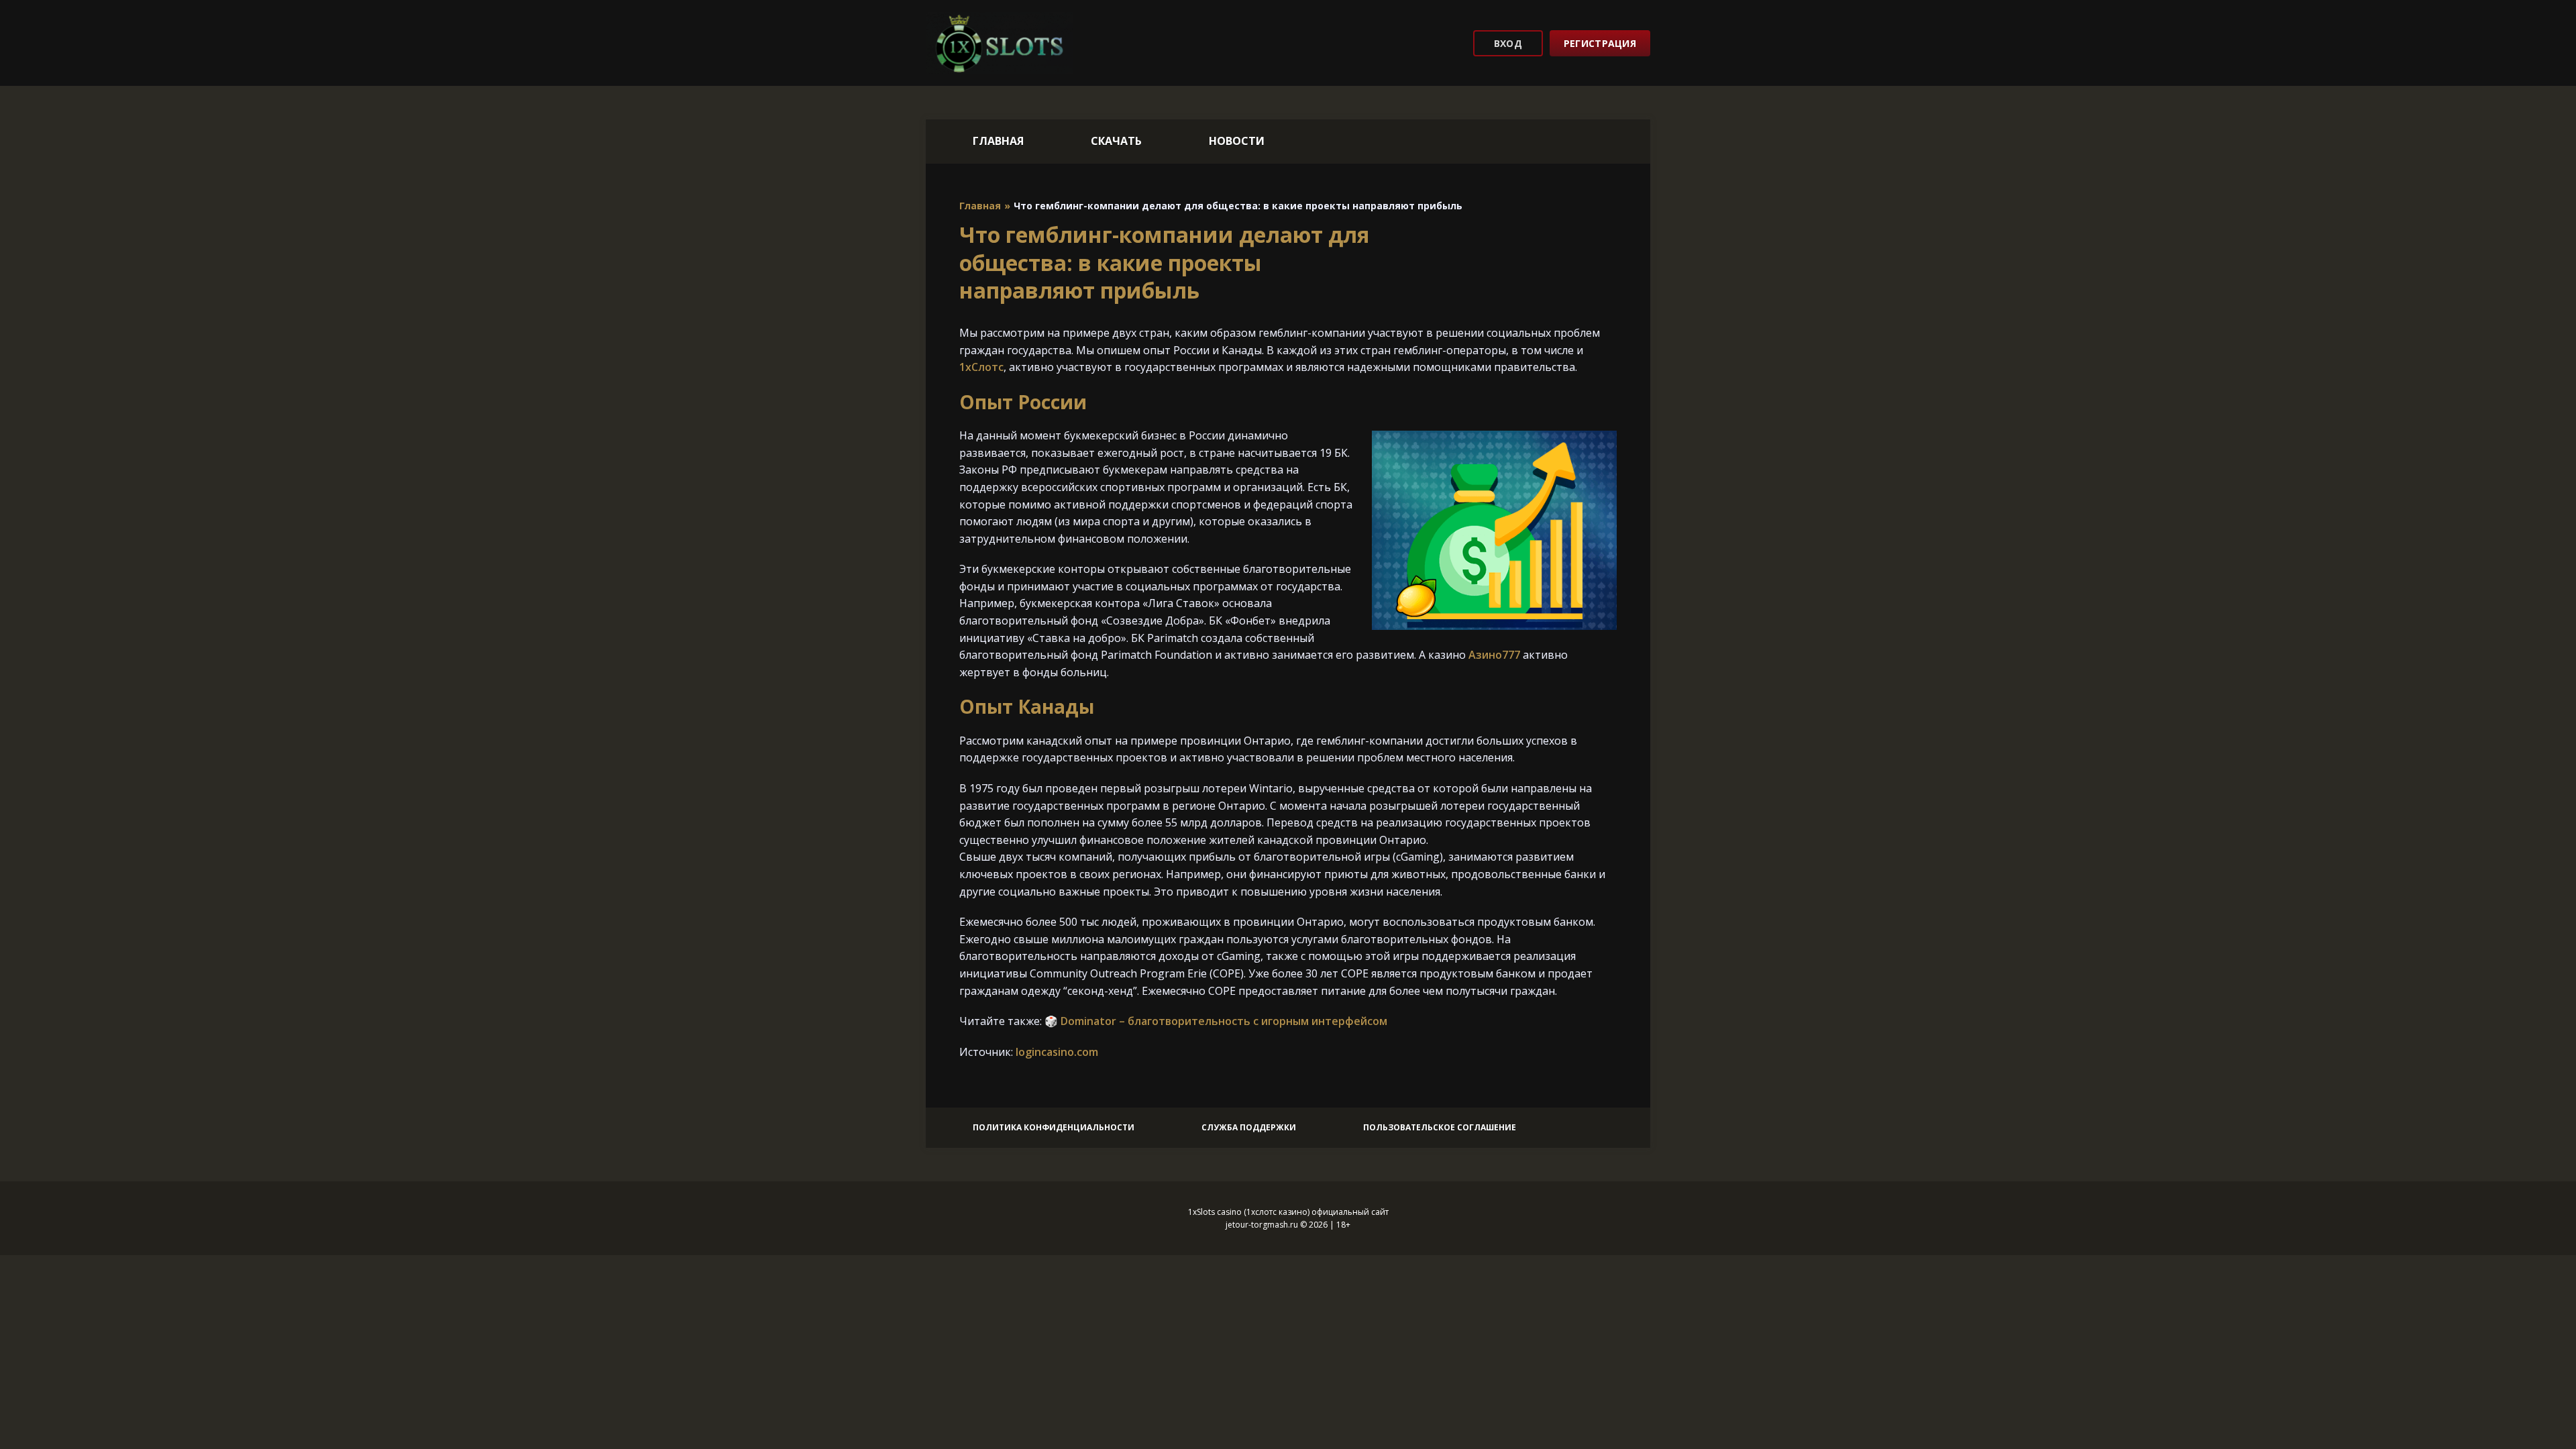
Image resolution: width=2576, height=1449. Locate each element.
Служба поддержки (1249, 1127)
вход (1508, 43)
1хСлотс (981, 367)
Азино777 (1494, 655)
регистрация (1600, 43)
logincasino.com (1057, 1052)
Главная (998, 141)
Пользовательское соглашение (1440, 1127)
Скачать (1116, 141)
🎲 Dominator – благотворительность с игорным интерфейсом (1216, 1021)
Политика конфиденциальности (1054, 1127)
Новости (1237, 141)
